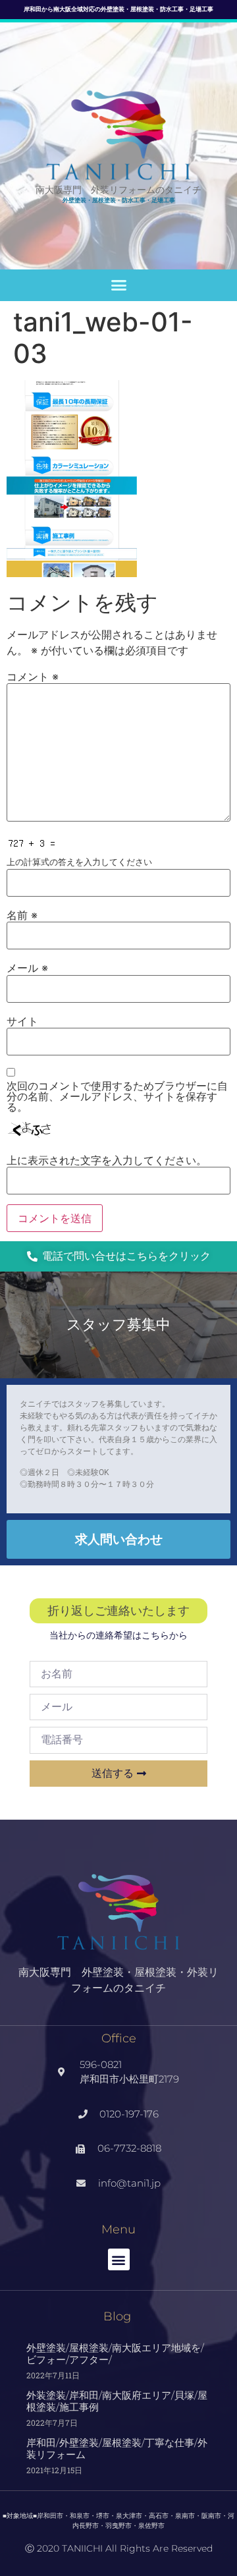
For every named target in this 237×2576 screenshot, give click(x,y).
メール (27, 968)
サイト (22, 1021)
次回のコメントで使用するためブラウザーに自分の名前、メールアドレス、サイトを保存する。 (117, 1096)
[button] (118, 285)
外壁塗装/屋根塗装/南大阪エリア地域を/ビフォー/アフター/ (115, 2354)
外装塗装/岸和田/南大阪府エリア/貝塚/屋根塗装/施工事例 (117, 2401)
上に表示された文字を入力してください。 (107, 1160)
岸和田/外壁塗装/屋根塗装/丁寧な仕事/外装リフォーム (117, 2449)
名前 (22, 915)
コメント (33, 677)
